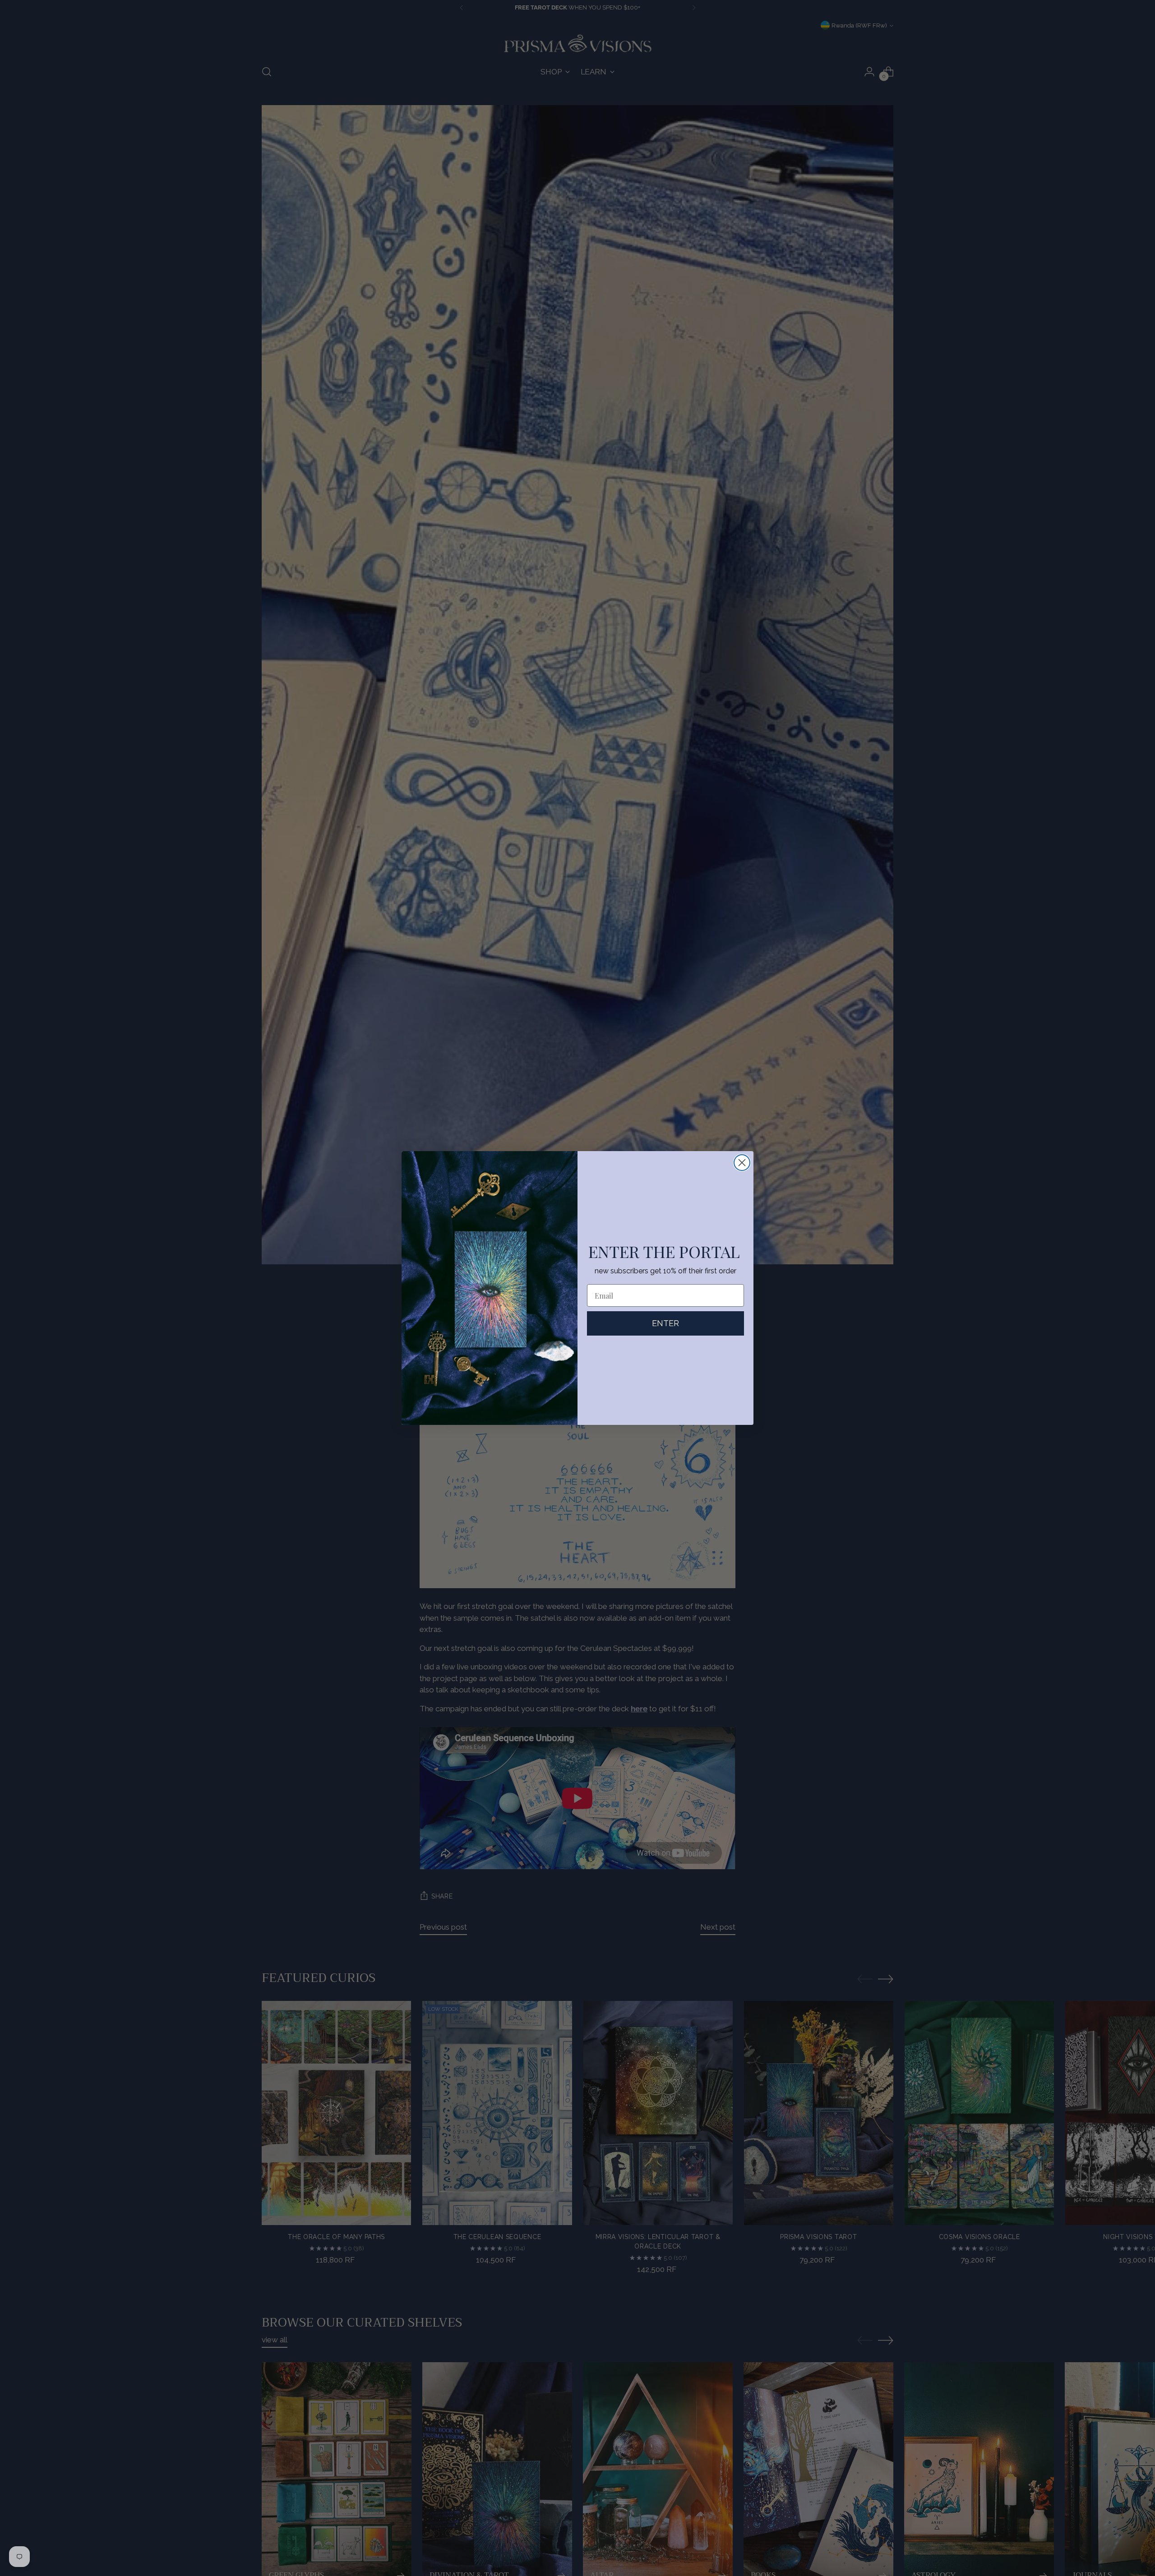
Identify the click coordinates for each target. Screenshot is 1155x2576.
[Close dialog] (742, 1163)
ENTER (665, 1323)
